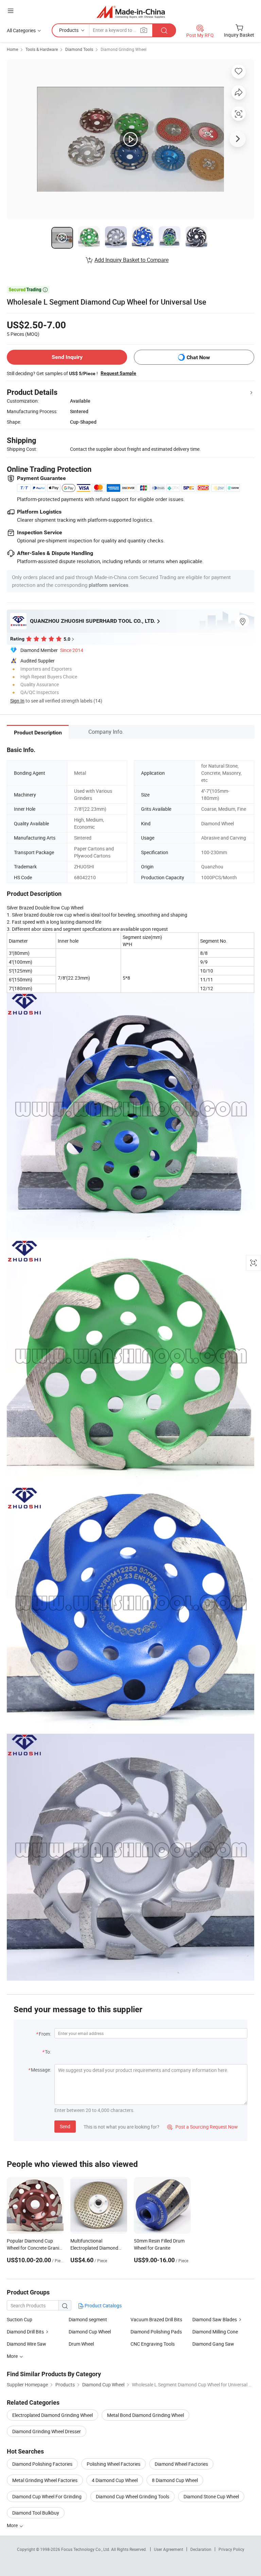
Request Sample (118, 373)
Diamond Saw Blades (215, 2319)
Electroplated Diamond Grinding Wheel (53, 2415)
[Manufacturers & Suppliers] (131, 12)
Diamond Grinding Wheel (124, 49)
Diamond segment (88, 2319)
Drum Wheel (81, 2344)
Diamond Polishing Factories (42, 2464)
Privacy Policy (231, 2549)
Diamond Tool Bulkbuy (36, 2513)
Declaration (201, 2549)
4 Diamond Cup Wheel (115, 2480)
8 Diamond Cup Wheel (175, 2480)
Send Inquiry (67, 357)
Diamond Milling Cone (215, 2332)
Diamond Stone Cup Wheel (211, 2496)
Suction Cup (20, 2319)
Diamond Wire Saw (27, 2344)
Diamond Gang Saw (213, 2344)
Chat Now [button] (198, 357)
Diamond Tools (79, 49)
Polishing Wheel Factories (114, 2464)
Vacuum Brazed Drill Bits (156, 2319)
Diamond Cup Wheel (90, 2332)
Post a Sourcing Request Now (203, 2127)
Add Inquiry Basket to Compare (132, 260)
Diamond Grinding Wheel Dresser (47, 2431)
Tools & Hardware (42, 49)
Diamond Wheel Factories (181, 2464)
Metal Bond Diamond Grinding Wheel (145, 2415)
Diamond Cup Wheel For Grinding (47, 2496)
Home (12, 49)
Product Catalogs (103, 2305)
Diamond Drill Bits (25, 2332)
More (13, 2525)
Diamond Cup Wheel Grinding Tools (133, 2496)
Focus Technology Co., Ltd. (86, 2549)
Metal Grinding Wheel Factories (45, 2480)
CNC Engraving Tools (153, 2344)
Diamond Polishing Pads (156, 2332)
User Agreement (169, 2549)
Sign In (17, 701)
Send (65, 2126)
